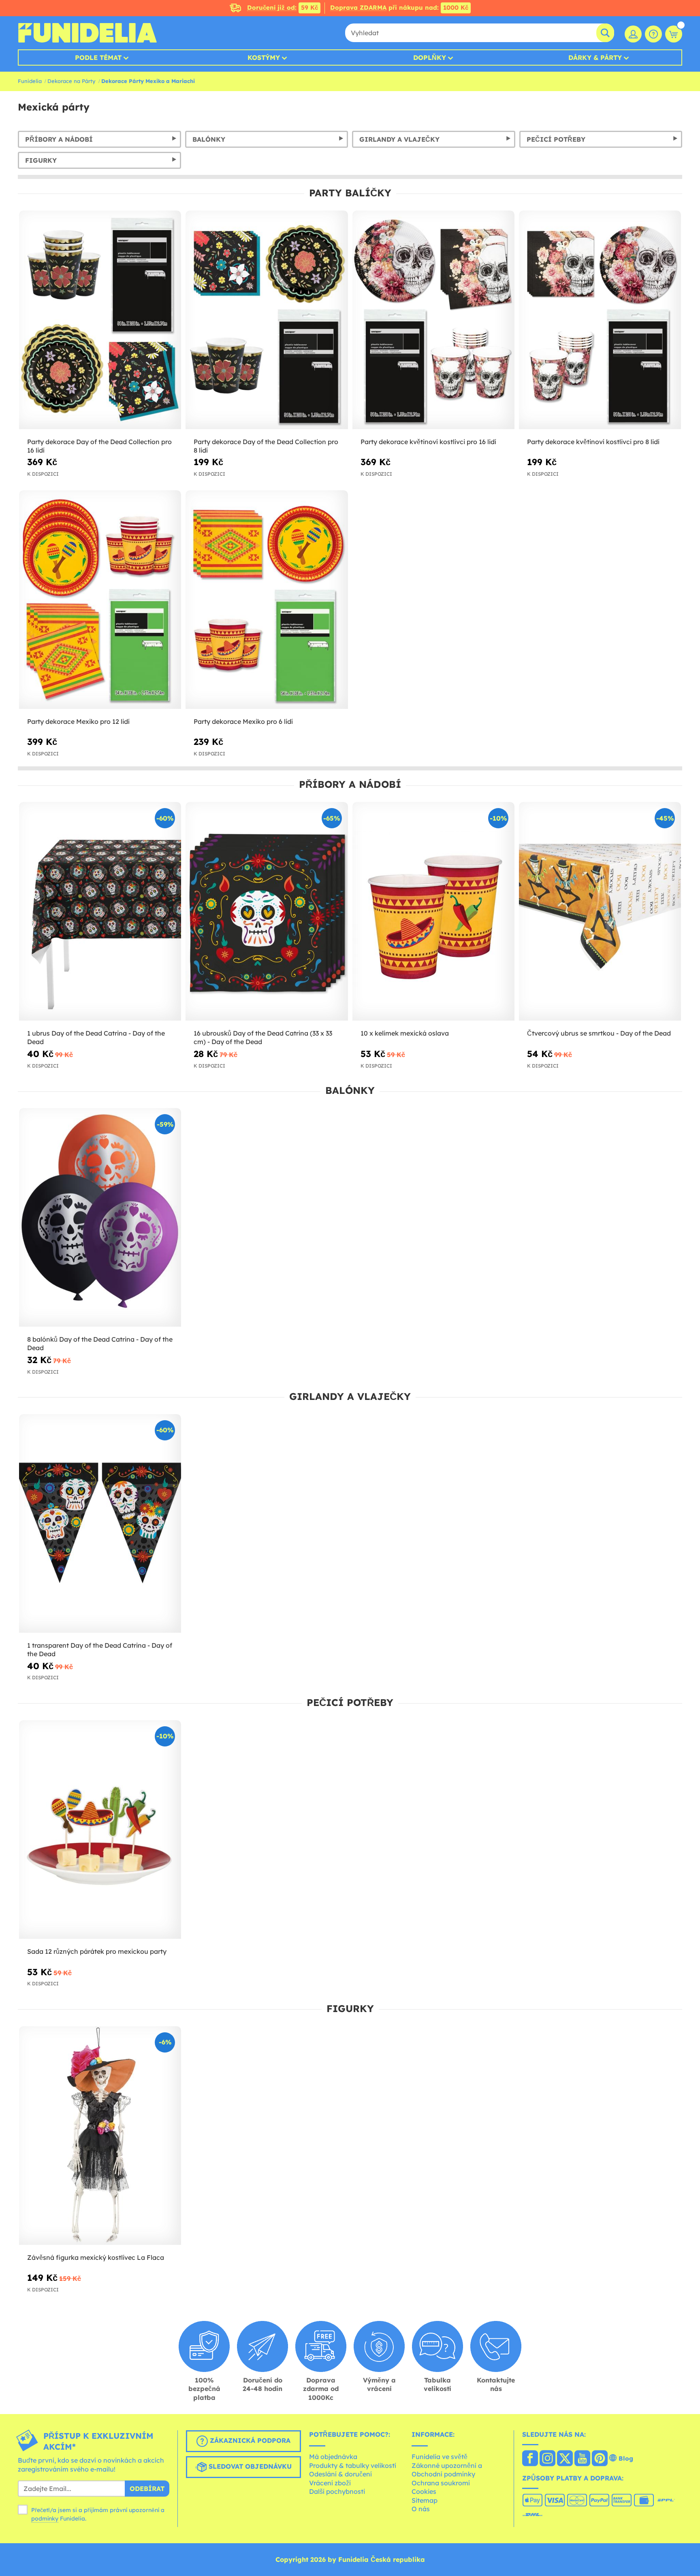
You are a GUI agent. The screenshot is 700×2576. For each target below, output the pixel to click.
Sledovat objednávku (249, 2467)
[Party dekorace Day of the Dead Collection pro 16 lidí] (100, 320)
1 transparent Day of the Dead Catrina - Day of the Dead (100, 1650)
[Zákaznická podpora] (653, 34)
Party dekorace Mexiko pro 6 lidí (243, 721)
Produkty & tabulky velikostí (353, 2465)
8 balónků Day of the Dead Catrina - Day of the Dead (100, 1343)
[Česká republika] (530, 2459)
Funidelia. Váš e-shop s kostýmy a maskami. (87, 33)
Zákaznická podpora (249, 2441)
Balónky (209, 139)
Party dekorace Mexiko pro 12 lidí (78, 721)
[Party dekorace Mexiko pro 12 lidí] (100, 600)
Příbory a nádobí (59, 139)
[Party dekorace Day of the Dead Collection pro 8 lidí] (267, 320)
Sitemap (425, 2500)
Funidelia (30, 81)
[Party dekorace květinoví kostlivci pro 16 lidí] (433, 320)
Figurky (41, 160)
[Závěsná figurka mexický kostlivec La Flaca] (100, 2136)
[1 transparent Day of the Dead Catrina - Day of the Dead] (100, 1524)
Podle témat (98, 57)
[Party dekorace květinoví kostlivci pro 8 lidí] (600, 320)
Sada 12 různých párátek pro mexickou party (97, 1951)
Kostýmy (264, 57)
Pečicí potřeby (556, 139)
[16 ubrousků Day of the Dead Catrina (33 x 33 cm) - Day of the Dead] (267, 911)
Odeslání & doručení (340, 2474)
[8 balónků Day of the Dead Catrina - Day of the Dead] (100, 1218)
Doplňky (430, 57)
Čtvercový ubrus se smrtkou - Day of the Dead (599, 1033)
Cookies (424, 2491)
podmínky (45, 2519)
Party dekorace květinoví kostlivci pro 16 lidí (428, 442)
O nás (421, 2509)
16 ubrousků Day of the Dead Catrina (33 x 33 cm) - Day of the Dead (263, 1037)
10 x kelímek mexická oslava (405, 1033)
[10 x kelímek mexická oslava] (433, 911)
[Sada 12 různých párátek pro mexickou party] (100, 1830)
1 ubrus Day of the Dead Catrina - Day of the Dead (96, 1037)
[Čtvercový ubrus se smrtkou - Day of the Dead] (600, 911)
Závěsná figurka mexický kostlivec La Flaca (96, 2257)
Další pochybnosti (337, 2491)
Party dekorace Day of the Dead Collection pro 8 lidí (266, 446)
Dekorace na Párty (71, 81)
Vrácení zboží (330, 2483)
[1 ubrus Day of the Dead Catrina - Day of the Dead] (100, 911)
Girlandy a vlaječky (399, 139)
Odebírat (147, 2489)
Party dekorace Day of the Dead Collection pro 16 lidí (99, 446)
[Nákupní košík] (674, 34)
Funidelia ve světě (440, 2457)
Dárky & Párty (595, 57)
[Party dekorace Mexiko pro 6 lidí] (267, 600)
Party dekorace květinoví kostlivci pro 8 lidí (593, 442)
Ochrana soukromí (441, 2483)
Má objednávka (333, 2457)
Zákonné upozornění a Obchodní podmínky (447, 2470)
